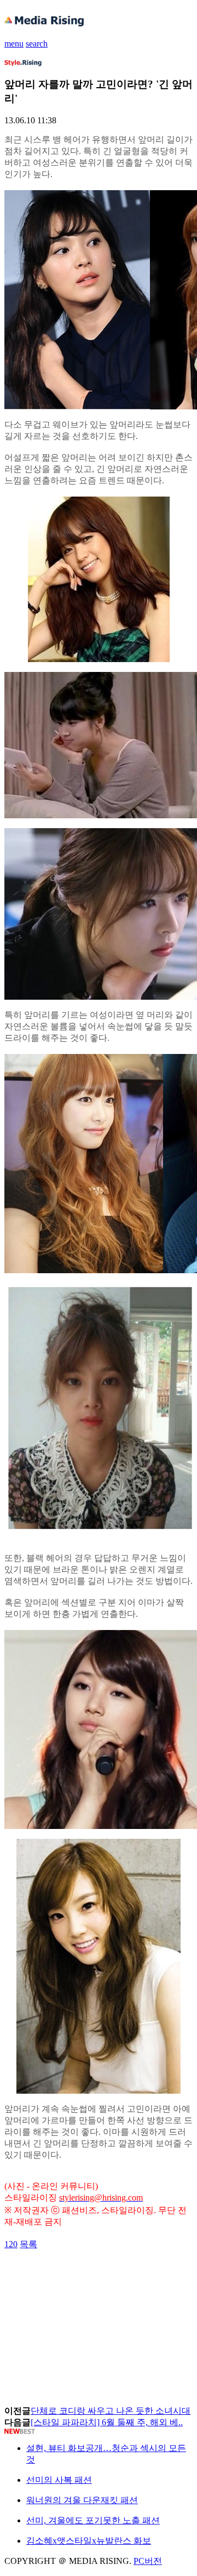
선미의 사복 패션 (59, 2480)
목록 (28, 2244)
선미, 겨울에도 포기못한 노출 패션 (93, 2520)
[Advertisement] (92, 2275)
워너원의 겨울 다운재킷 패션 (82, 2500)
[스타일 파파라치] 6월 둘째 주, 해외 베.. (107, 2422)
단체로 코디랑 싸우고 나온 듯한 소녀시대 (111, 2411)
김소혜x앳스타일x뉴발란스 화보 (89, 2541)
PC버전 (148, 2561)
